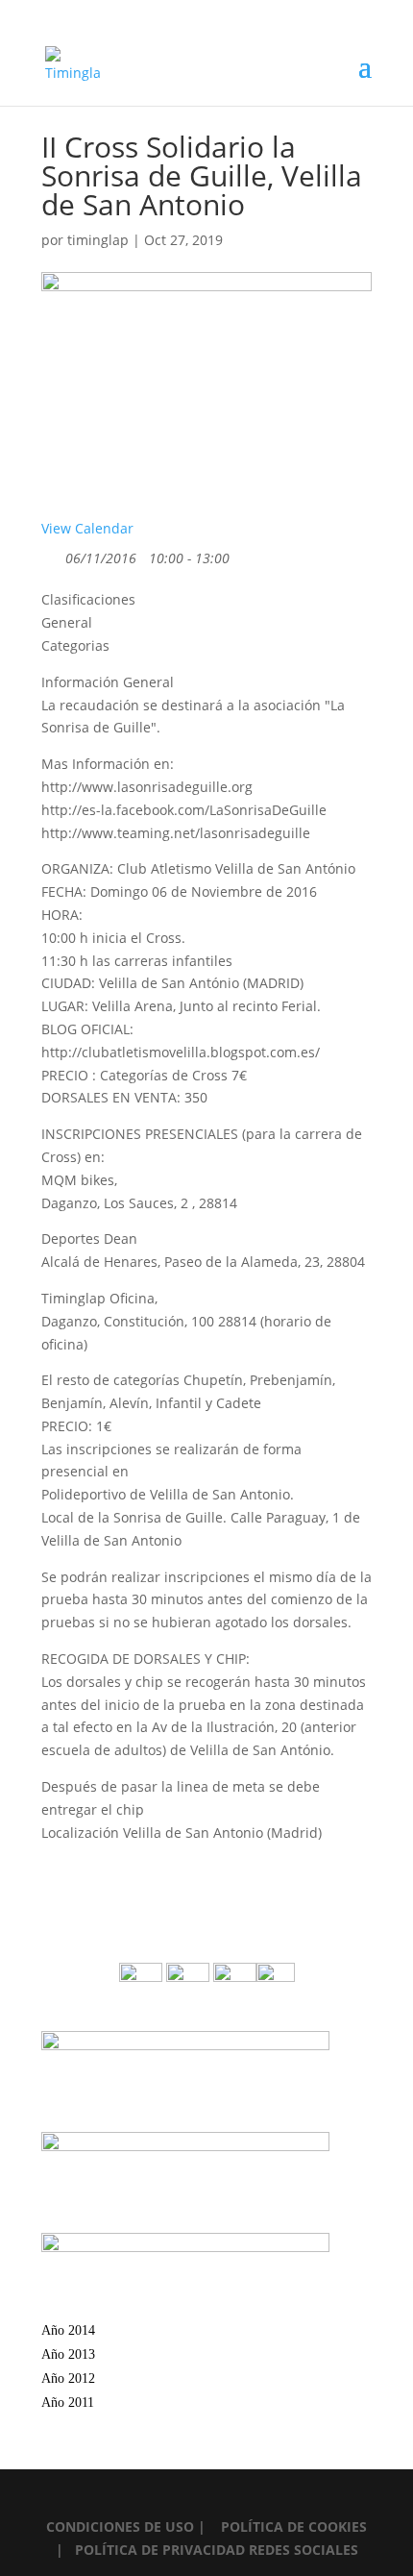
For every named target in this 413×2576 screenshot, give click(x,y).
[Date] (51, 554)
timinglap (98, 240)
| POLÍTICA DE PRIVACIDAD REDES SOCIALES (207, 2550)
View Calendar (87, 528)
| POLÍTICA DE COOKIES (282, 2526)
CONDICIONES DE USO (122, 2526)
